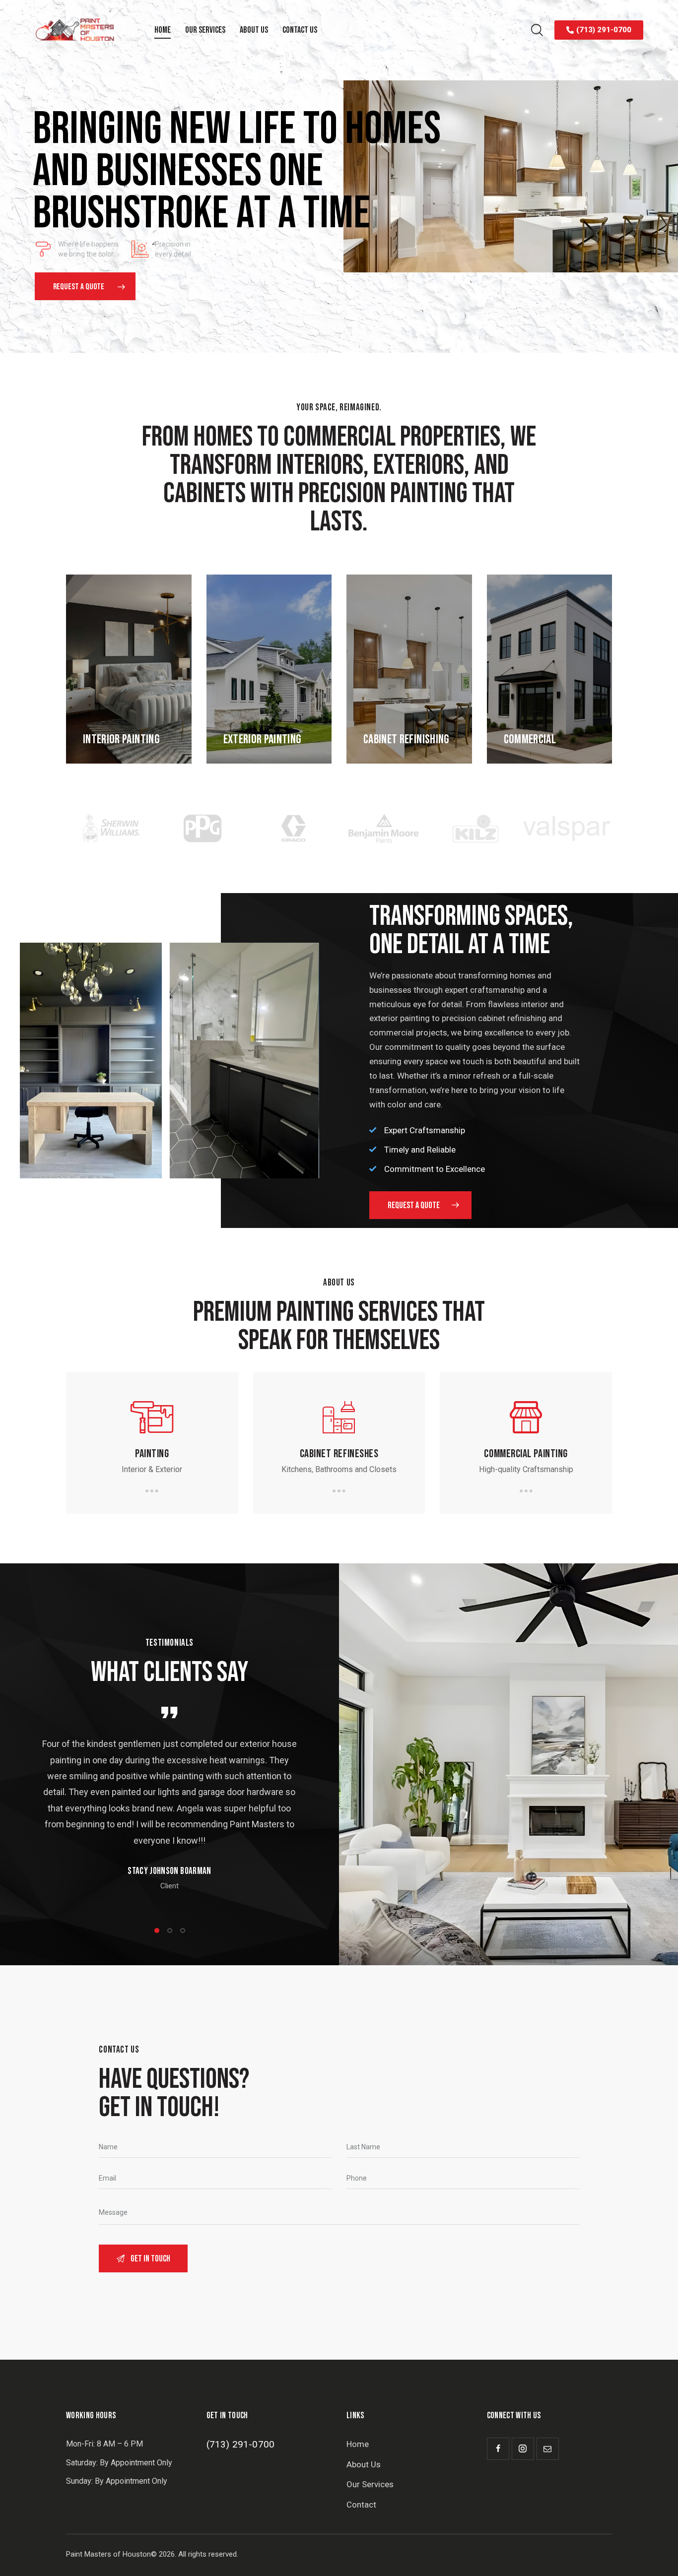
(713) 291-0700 (241, 2444)
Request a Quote (79, 287)
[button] (157, 1931)
